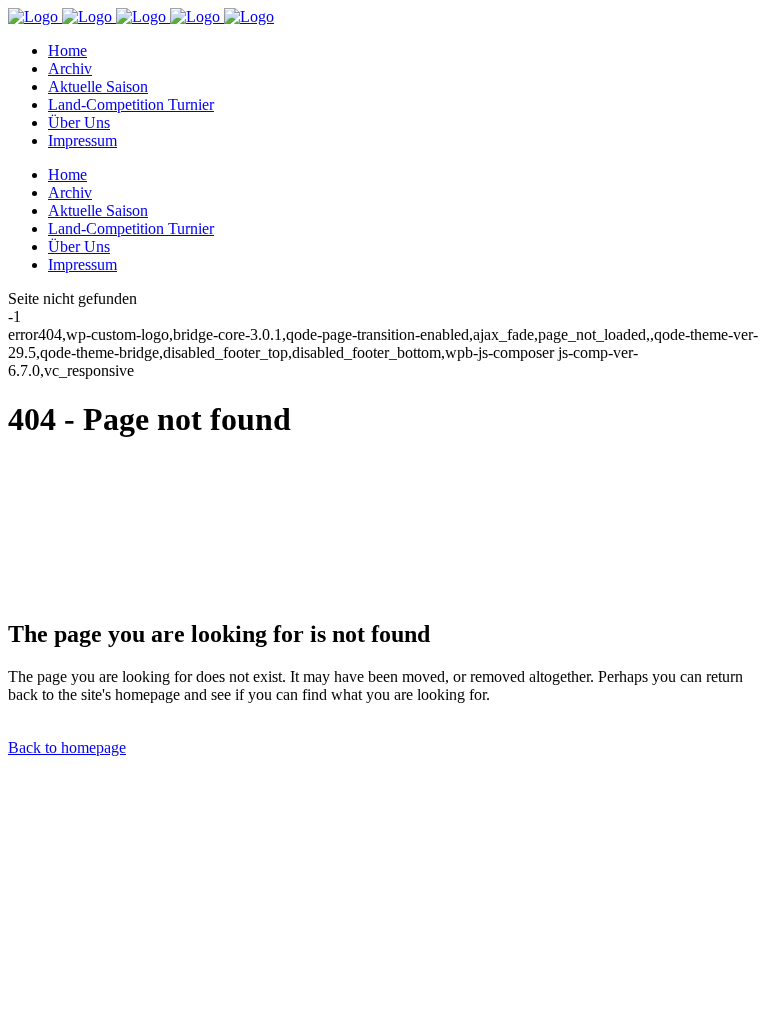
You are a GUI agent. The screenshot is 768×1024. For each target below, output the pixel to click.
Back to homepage (67, 747)
